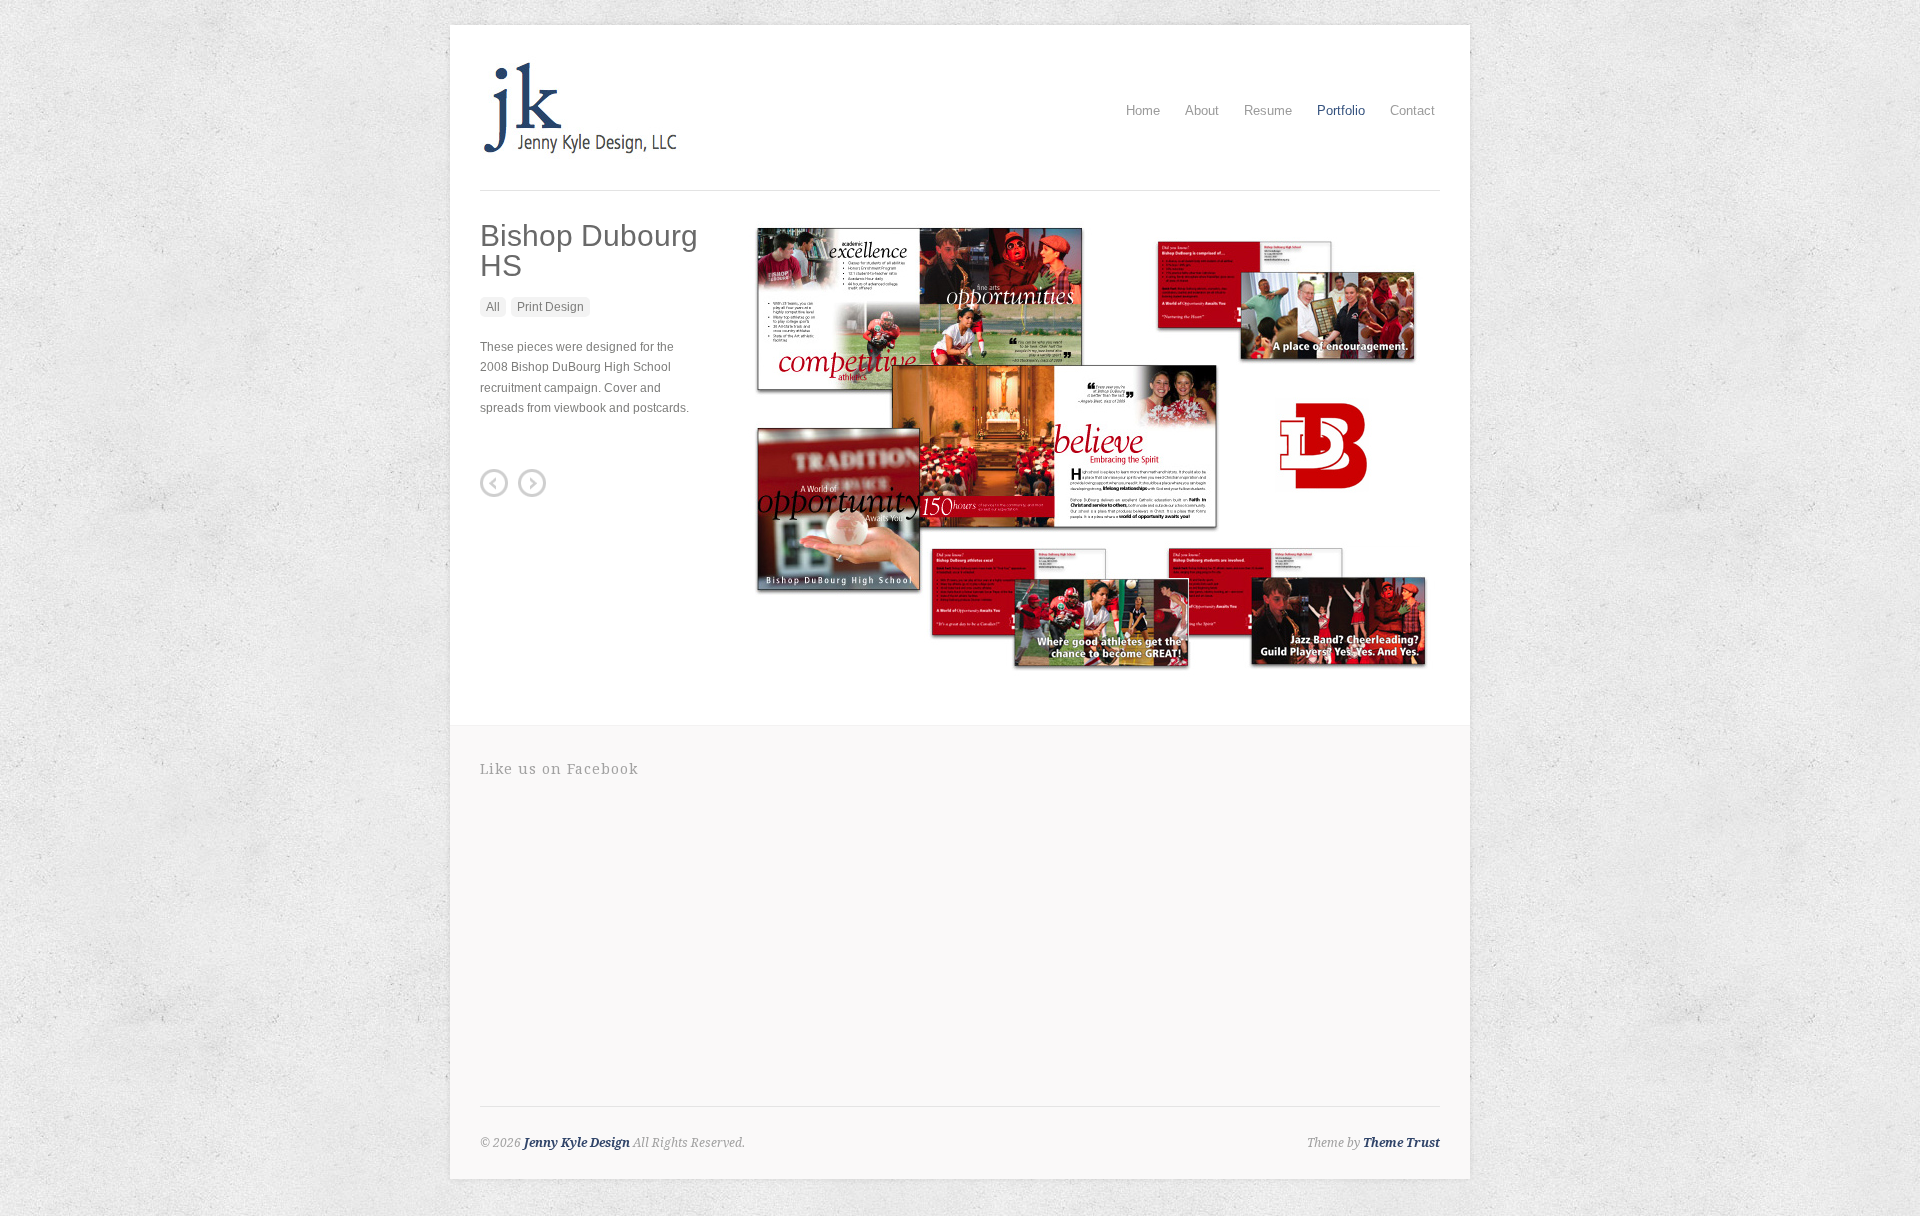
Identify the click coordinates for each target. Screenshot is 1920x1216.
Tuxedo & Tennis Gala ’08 (532, 483)
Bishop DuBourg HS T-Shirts (494, 483)
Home (1143, 110)
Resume (1268, 110)
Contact (1412, 110)
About (1202, 110)
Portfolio (1341, 110)
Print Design (550, 307)
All (493, 307)
